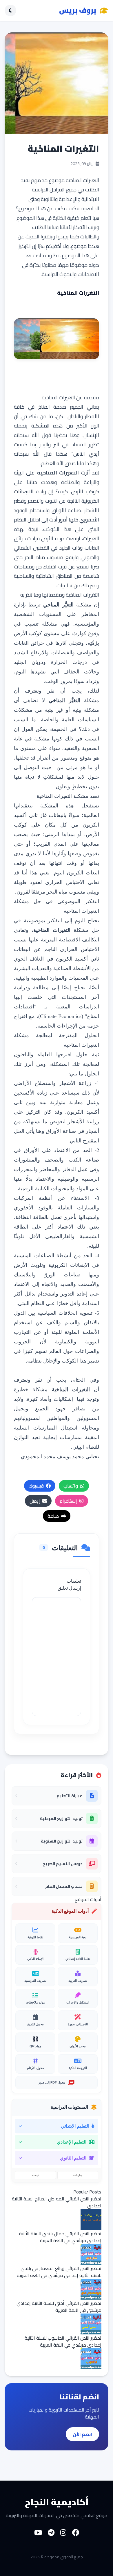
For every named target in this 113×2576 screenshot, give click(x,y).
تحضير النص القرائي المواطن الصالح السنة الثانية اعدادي (57, 2202)
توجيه (35, 2175)
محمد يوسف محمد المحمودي (52, 1457)
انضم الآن (82, 2434)
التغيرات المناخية (82, 180)
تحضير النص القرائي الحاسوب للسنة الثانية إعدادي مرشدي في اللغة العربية (63, 2341)
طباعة (53, 1516)
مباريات (78, 2175)
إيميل (35, 1501)
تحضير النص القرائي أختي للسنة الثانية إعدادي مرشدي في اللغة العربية (59, 2307)
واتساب (71, 1486)
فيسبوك (36, 1486)
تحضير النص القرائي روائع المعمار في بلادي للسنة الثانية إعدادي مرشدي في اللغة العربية (59, 2272)
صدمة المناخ (52, 407)
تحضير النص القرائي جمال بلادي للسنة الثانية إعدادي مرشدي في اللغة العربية (60, 2237)
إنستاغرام (68, 1501)
